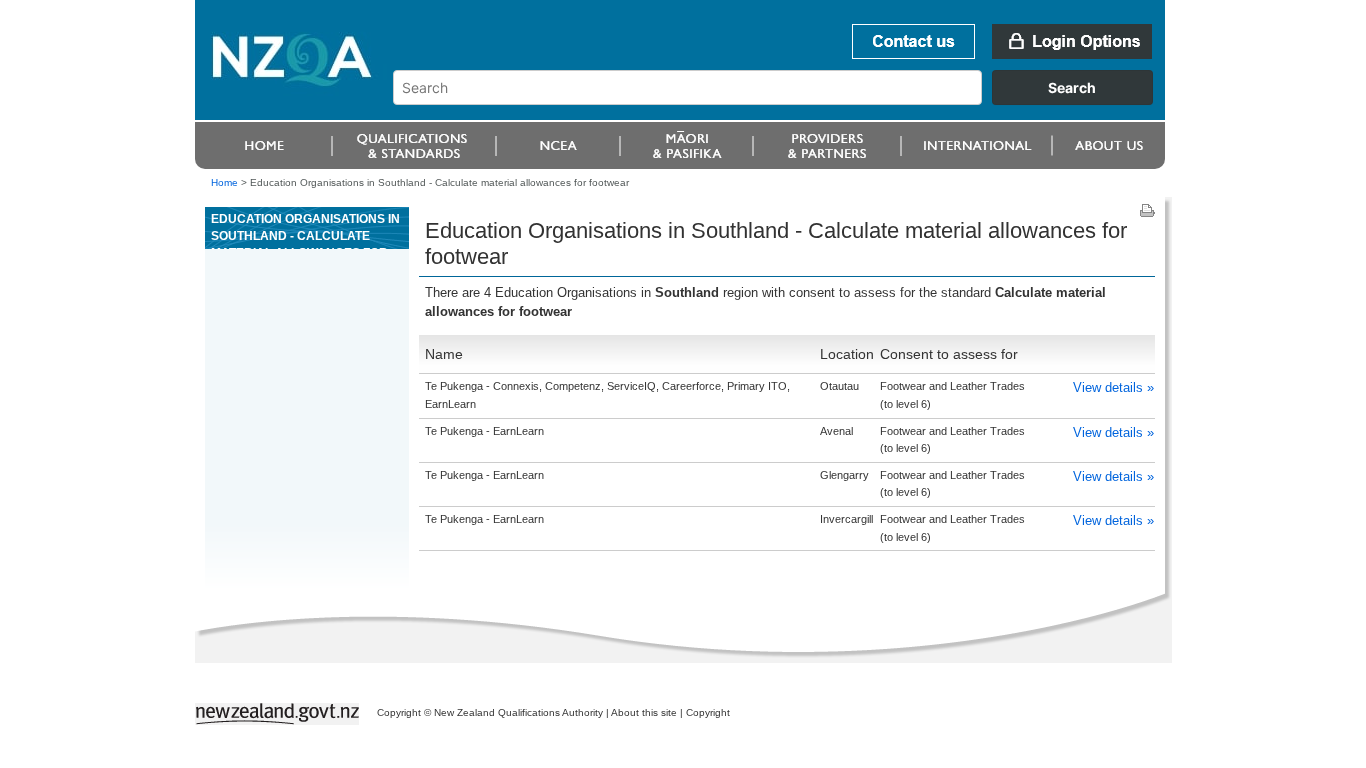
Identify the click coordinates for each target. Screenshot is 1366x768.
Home (224, 182)
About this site (644, 712)
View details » (1113, 387)
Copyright (708, 712)
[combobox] (782, 100)
